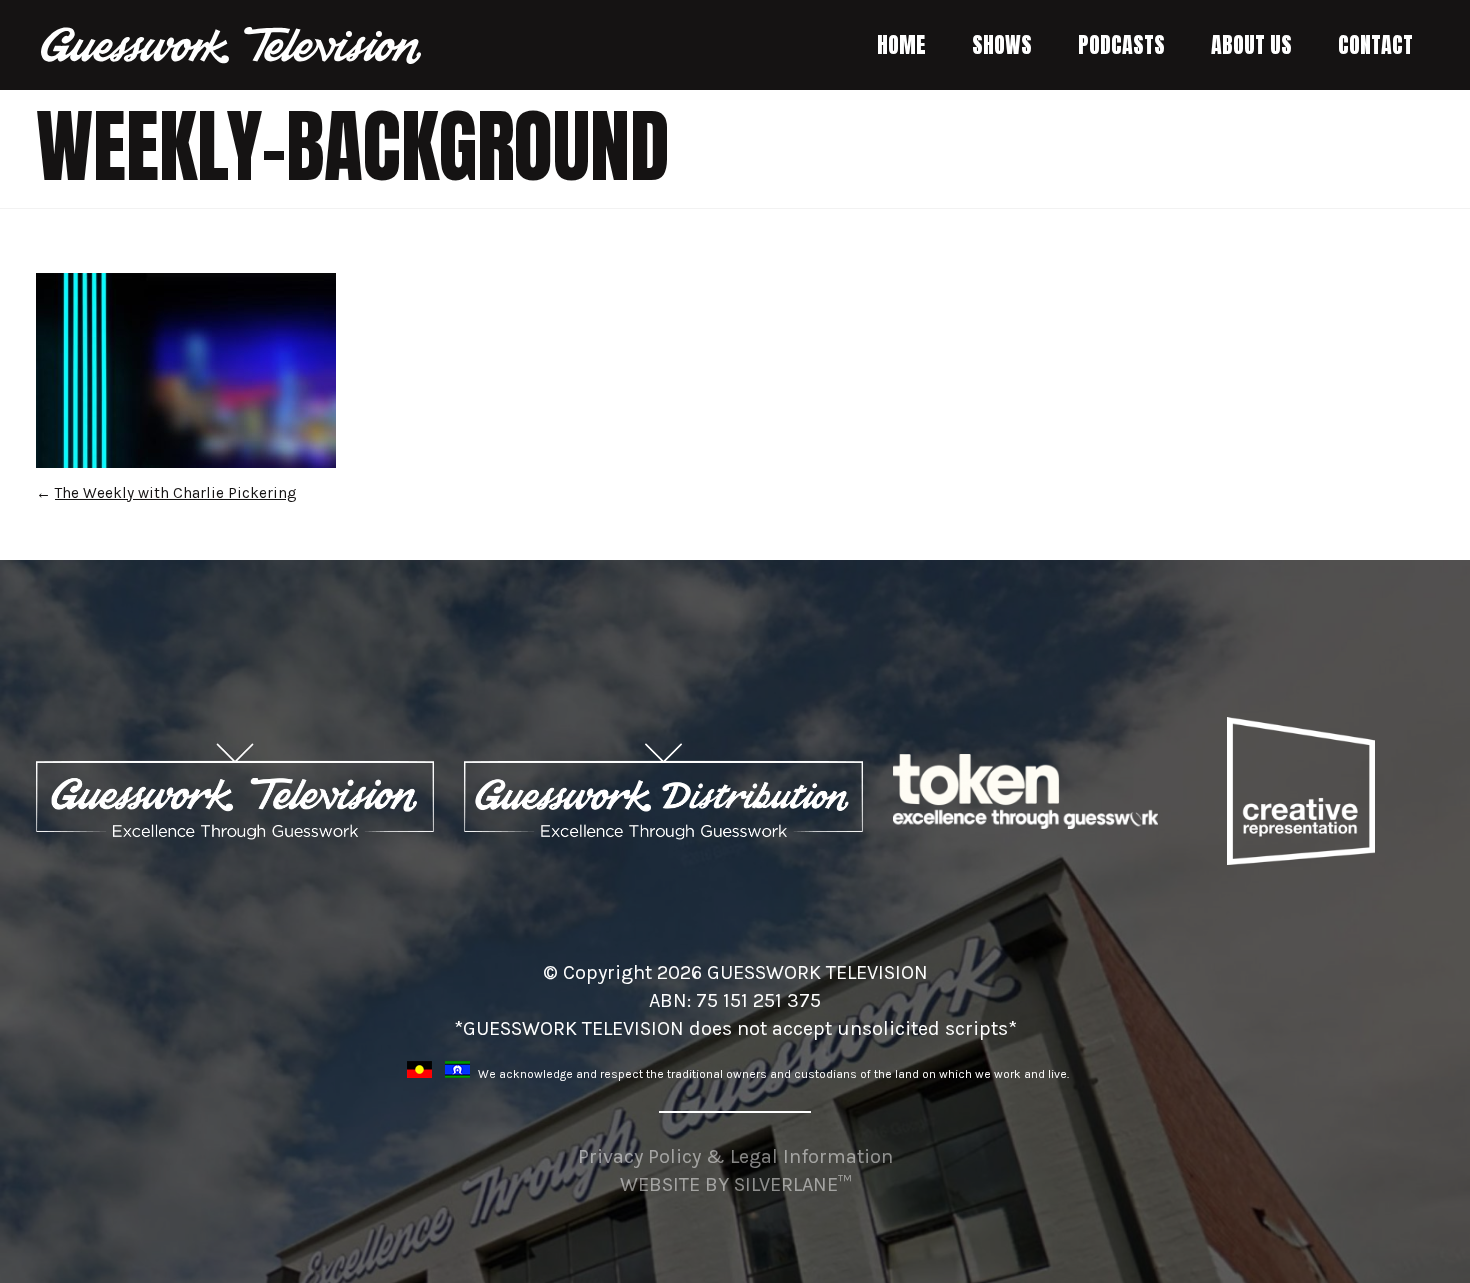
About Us (1251, 44)
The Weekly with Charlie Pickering (176, 493)
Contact (1375, 44)
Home (901, 44)
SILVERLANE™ (792, 1184)
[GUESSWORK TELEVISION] (232, 45)
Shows (1002, 44)
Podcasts (1121, 44)
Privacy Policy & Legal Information (735, 1156)
